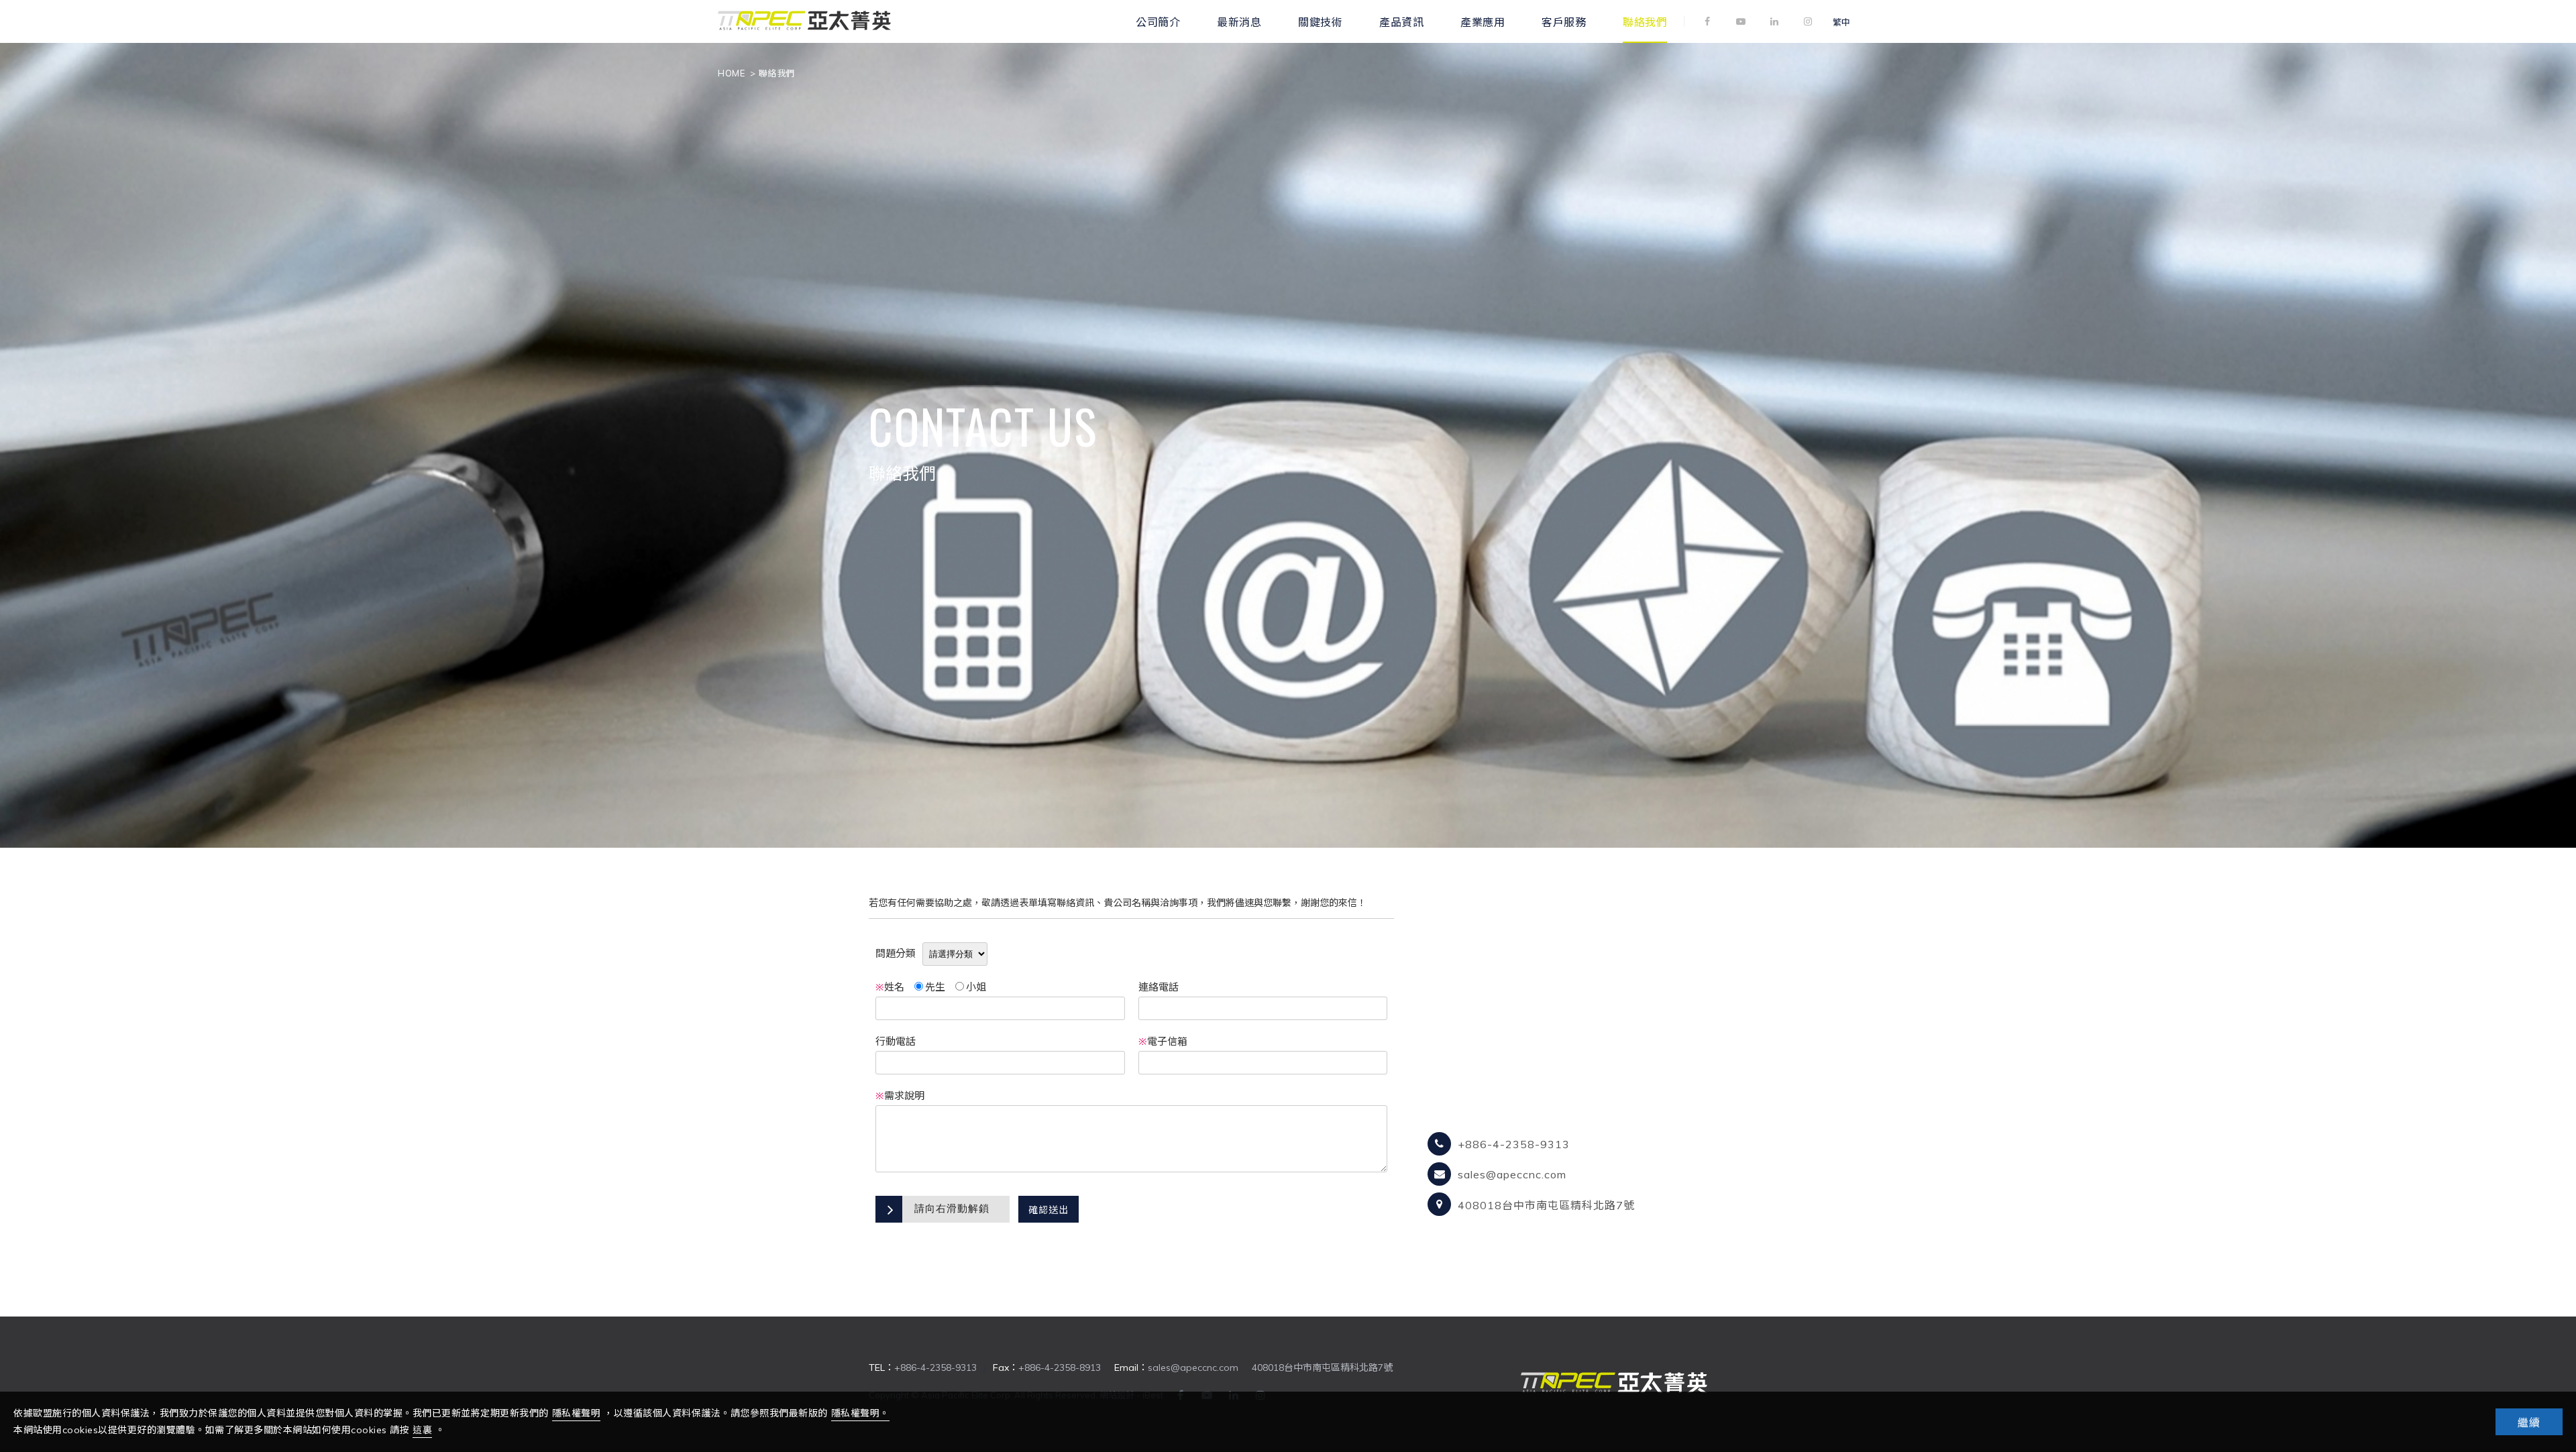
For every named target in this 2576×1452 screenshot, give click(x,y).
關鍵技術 (1320, 21)
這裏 (422, 1430)
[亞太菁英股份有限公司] (804, 28)
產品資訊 (1401, 21)
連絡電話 (1159, 987)
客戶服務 (1564, 21)
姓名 (890, 987)
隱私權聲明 (577, 1413)
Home (731, 73)
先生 (935, 987)
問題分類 (896, 953)
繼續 (2529, 1422)
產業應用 (1483, 21)
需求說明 (900, 1096)
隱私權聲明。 (860, 1413)
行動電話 (896, 1041)
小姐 (976, 987)
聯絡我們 (1645, 21)
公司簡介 (1158, 21)
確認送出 (1049, 1210)
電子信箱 (1163, 1041)
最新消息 (1239, 21)
